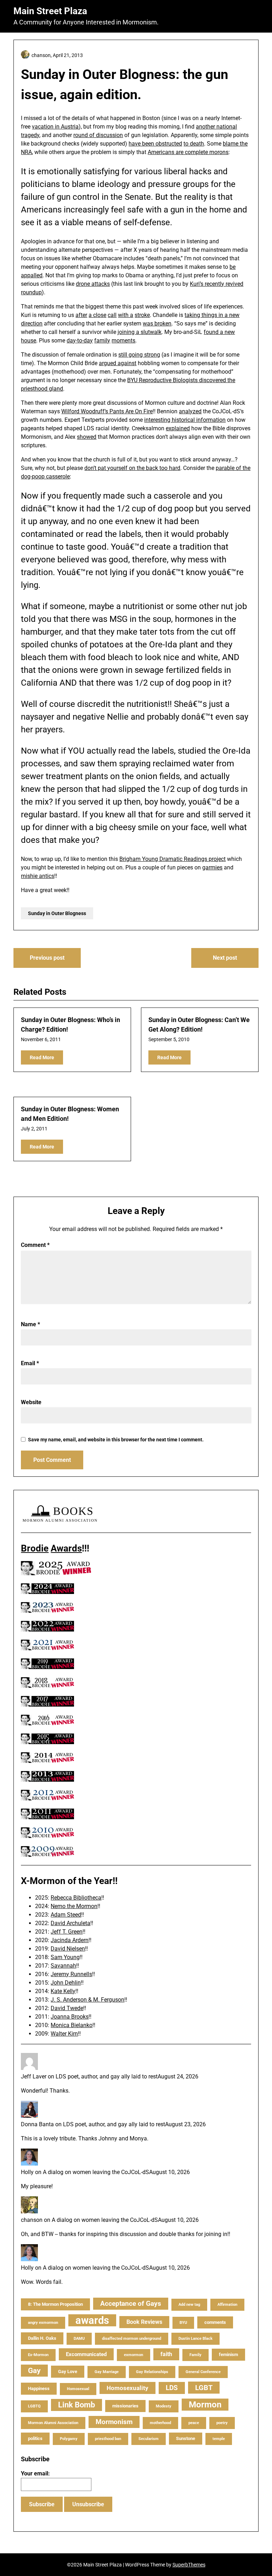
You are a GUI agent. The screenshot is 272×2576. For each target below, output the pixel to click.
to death (194, 144)
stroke (142, 315)
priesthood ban (108, 2439)
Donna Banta (37, 2124)
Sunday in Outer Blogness (57, 913)
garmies (212, 867)
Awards (66, 1548)
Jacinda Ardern (70, 1940)
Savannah (63, 1966)
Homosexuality (127, 2388)
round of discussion (98, 135)
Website (31, 1402)
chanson (32, 2220)
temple (219, 2439)
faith (166, 2354)
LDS (172, 2388)
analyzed (190, 411)
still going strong (139, 355)
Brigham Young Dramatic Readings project (172, 859)
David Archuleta (70, 1923)
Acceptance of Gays (131, 2303)
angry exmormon (43, 2323)
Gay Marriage (107, 2372)
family (102, 341)
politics (35, 2438)
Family (195, 2355)
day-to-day (80, 341)
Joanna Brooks (70, 2017)
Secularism (149, 2439)
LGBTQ (34, 2406)
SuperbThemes (189, 2565)
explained (178, 428)
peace (194, 2423)
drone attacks (93, 284)
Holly (27, 2172)
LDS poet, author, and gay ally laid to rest (107, 2076)
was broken (157, 324)
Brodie (35, 1548)
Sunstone (186, 2438)
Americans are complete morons (188, 152)
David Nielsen (68, 1949)
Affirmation (227, 2305)
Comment (35, 1245)
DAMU (79, 2339)
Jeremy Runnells (71, 1974)
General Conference (203, 2372)
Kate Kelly (63, 1991)
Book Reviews (144, 2322)
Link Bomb (76, 2405)
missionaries (125, 2406)
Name (30, 1324)
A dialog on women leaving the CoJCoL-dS (96, 2172)
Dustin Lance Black (195, 2339)
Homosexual (78, 2389)
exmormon (134, 2355)
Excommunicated (86, 2354)
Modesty (164, 2406)
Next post (225, 958)
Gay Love (68, 2371)
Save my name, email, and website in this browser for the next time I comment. (116, 1440)
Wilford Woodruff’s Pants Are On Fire (107, 411)
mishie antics (38, 876)
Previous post (47, 958)
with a (126, 315)
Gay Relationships (152, 2372)
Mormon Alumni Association (53, 2423)
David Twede (67, 2008)
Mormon (205, 2405)
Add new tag (189, 2305)
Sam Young (65, 1957)
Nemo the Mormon (74, 1906)
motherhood (160, 2423)
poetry (222, 2423)
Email (30, 1363)
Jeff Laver (34, 2076)
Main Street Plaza (50, 11)
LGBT (204, 2388)
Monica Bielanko (72, 2025)
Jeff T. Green (67, 1932)
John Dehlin (66, 1983)
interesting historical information (185, 420)
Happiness (39, 2388)
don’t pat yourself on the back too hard (132, 468)
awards (92, 2320)
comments (215, 2322)
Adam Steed (66, 1915)
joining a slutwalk (140, 332)
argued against (118, 363)
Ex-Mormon (38, 2355)
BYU (183, 2323)
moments (123, 341)
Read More (42, 1057)
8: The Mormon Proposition (55, 2304)
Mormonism (114, 2422)
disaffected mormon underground (132, 2339)
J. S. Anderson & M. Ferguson (87, 2000)
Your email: (35, 2473)
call (112, 315)
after (81, 315)
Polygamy (69, 2439)
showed (87, 437)
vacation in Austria (55, 127)
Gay (34, 2371)
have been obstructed (155, 144)
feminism (228, 2354)
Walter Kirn (64, 2034)
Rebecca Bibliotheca (76, 1898)
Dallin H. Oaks (42, 2338)
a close (97, 315)
